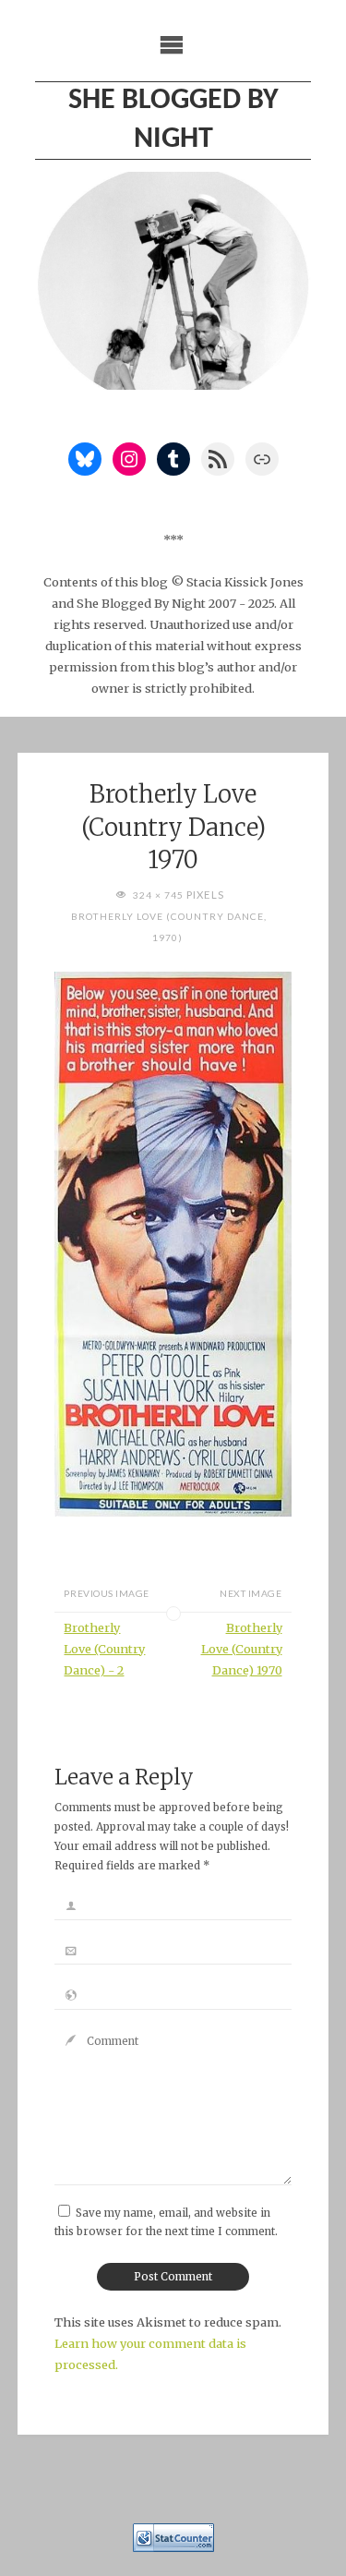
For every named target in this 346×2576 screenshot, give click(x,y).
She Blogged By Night (173, 120)
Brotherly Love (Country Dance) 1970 (242, 1649)
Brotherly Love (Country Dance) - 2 (104, 1649)
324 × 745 (160, 895)
